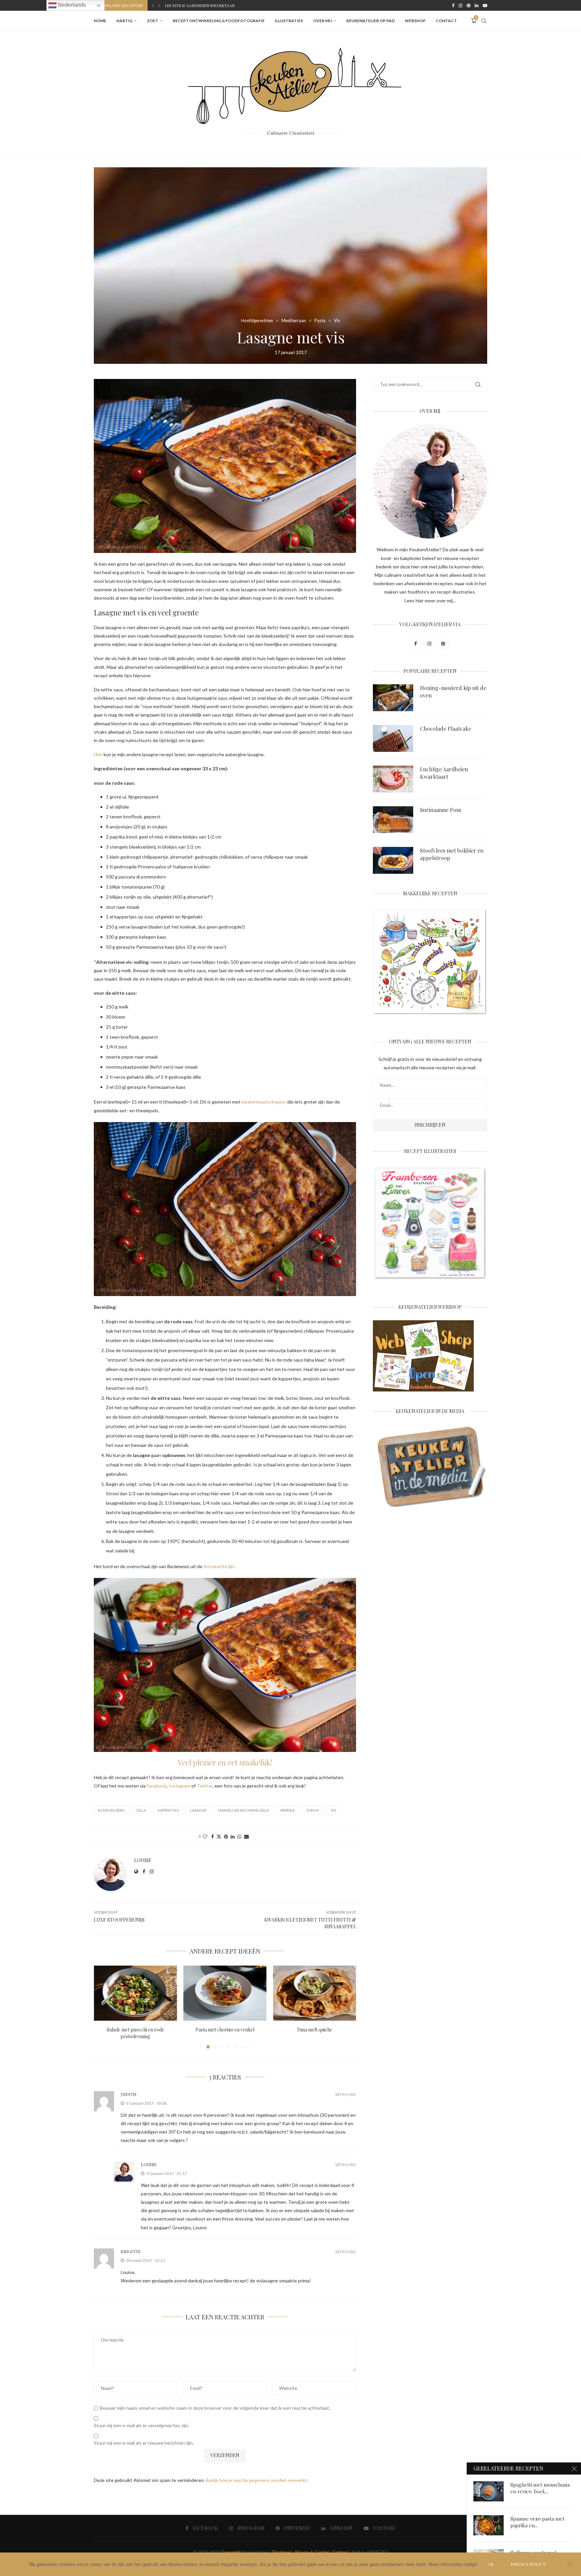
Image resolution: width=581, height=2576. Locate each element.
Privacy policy (528, 2564)
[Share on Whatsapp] (239, 1836)
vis (333, 1810)
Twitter (205, 1786)
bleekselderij (112, 1810)
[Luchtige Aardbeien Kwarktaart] (393, 779)
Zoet (153, 21)
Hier (98, 754)
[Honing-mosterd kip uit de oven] (393, 698)
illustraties (289, 21)
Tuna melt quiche (225, 2030)
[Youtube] (485, 5)
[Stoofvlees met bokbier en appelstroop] (393, 860)
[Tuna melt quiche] (225, 1993)
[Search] (484, 21)
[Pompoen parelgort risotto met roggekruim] (315, 1993)
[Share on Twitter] (219, 1836)
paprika (287, 1810)
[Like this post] (205, 1836)
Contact (446, 21)
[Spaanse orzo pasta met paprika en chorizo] (489, 2525)
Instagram (180, 1786)
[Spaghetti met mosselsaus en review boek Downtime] (489, 2491)
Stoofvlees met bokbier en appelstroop (452, 854)
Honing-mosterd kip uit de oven (453, 692)
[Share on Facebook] (212, 1836)
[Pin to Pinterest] (226, 1836)
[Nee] (569, 2565)
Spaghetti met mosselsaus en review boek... (540, 2488)
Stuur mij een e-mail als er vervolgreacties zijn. (142, 2425)
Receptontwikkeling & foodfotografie (219, 21)
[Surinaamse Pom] (393, 820)
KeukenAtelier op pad (371, 21)
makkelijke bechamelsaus (243, 1810)
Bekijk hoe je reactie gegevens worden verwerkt (256, 2480)
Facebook (157, 1786)
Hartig (124, 21)
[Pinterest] (469, 5)
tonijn (313, 1810)
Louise (143, 1860)
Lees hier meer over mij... (430, 600)
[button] (153, 5)
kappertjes (168, 1810)
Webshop (415, 21)
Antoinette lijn (219, 1566)
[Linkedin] (477, 5)
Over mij (322, 21)
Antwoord (345, 2094)
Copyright (231, 2552)
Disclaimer (282, 2552)
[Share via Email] (246, 1836)
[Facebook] (453, 5)
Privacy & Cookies (312, 2552)
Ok (491, 2564)
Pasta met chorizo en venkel (135, 2030)
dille (141, 1810)
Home (100, 21)
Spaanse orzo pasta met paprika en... (537, 2522)
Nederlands (71, 5)
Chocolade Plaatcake (446, 728)
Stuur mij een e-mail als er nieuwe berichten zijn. (144, 2443)
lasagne (198, 1810)
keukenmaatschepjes (264, 1102)
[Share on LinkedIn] (233, 1836)
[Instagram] (460, 5)
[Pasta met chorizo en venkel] (135, 1993)
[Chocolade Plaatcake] (393, 738)
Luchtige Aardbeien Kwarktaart (444, 773)
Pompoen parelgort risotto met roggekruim (315, 2033)
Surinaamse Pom (182, 5)
